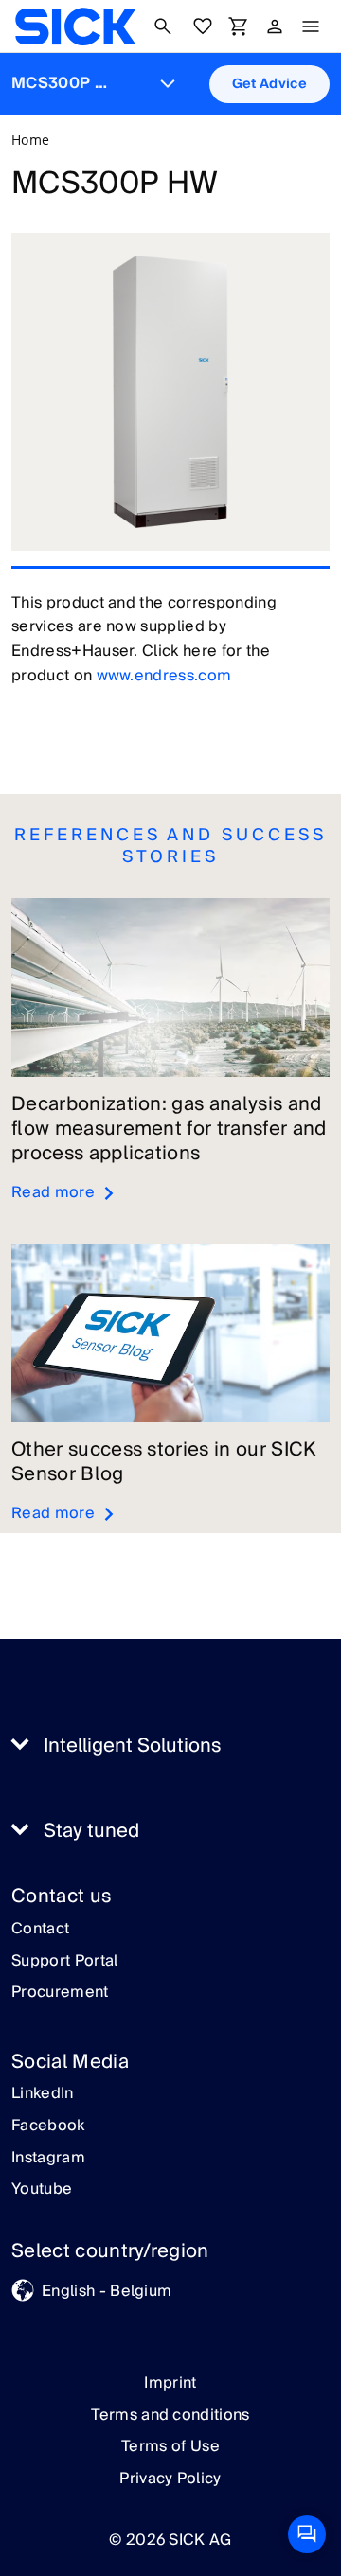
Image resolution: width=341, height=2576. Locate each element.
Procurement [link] (60, 1993)
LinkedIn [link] (43, 2094)
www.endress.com (164, 676)
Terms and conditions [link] (170, 2415)
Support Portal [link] (64, 1962)
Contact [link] (40, 1930)
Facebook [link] (48, 2126)
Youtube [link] (42, 2190)
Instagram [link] (48, 2159)
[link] (75, 26)
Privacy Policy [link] (170, 2479)
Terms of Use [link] (170, 2446)
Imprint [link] (170, 2383)
